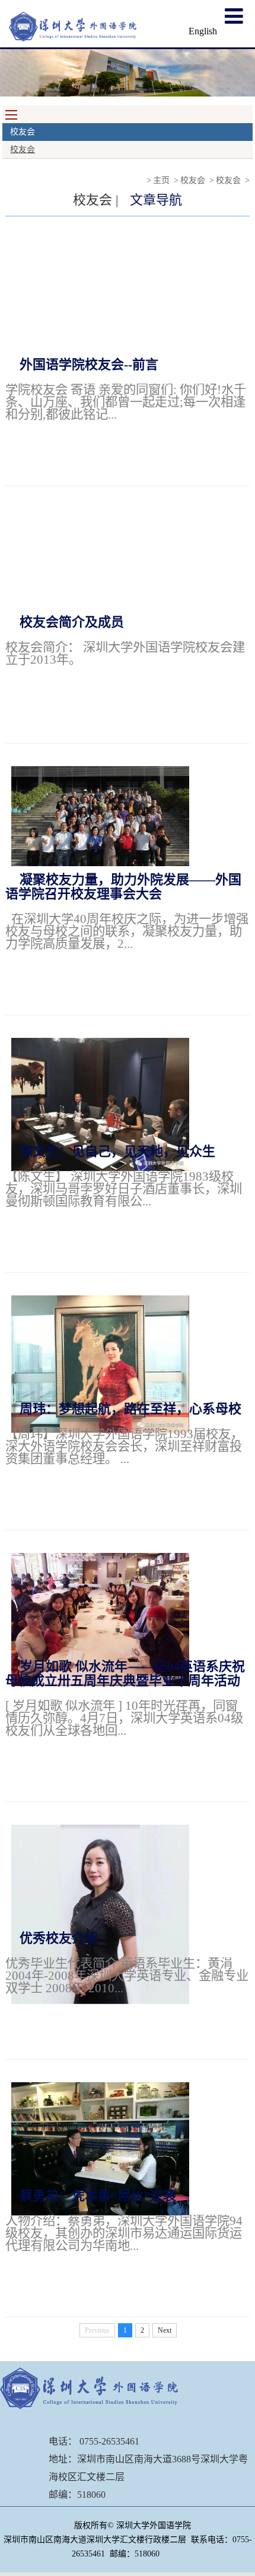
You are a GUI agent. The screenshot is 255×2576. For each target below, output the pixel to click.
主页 (161, 180)
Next (165, 2330)
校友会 (23, 149)
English (203, 31)
